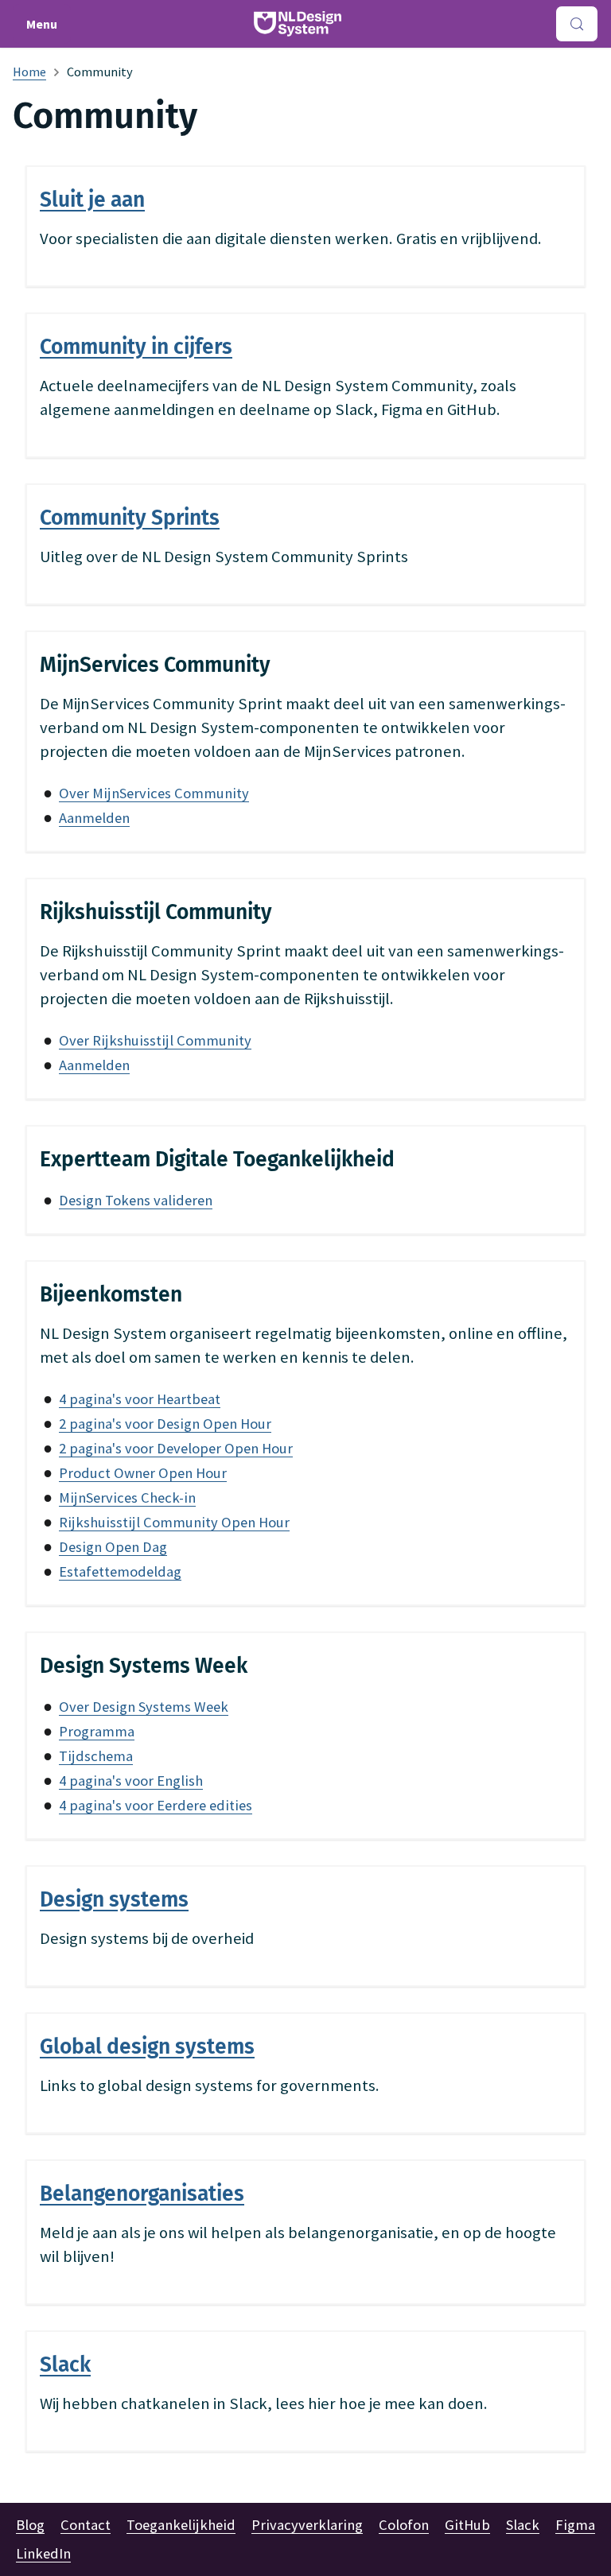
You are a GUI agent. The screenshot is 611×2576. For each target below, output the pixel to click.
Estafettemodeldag (120, 1571)
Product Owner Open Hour (143, 1473)
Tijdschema (96, 1756)
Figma (575, 2525)
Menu (42, 24)
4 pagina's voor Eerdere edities (156, 1805)
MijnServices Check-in (127, 1497)
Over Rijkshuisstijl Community (155, 1040)
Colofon (404, 2525)
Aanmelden (94, 818)
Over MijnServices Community (154, 793)
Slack (523, 2525)
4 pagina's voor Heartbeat (140, 1399)
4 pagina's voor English (131, 1781)
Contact (86, 2525)
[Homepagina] (29, 72)
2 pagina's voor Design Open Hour (165, 1424)
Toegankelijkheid (181, 2525)
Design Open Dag (113, 1547)
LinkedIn (43, 2553)
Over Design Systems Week (144, 1707)
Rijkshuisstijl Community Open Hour (174, 1522)
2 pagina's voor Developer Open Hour (176, 1448)
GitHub (467, 2525)
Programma (97, 1731)
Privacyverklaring (307, 2525)
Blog (30, 2525)
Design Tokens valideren (136, 1200)
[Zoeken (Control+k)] (577, 24)
